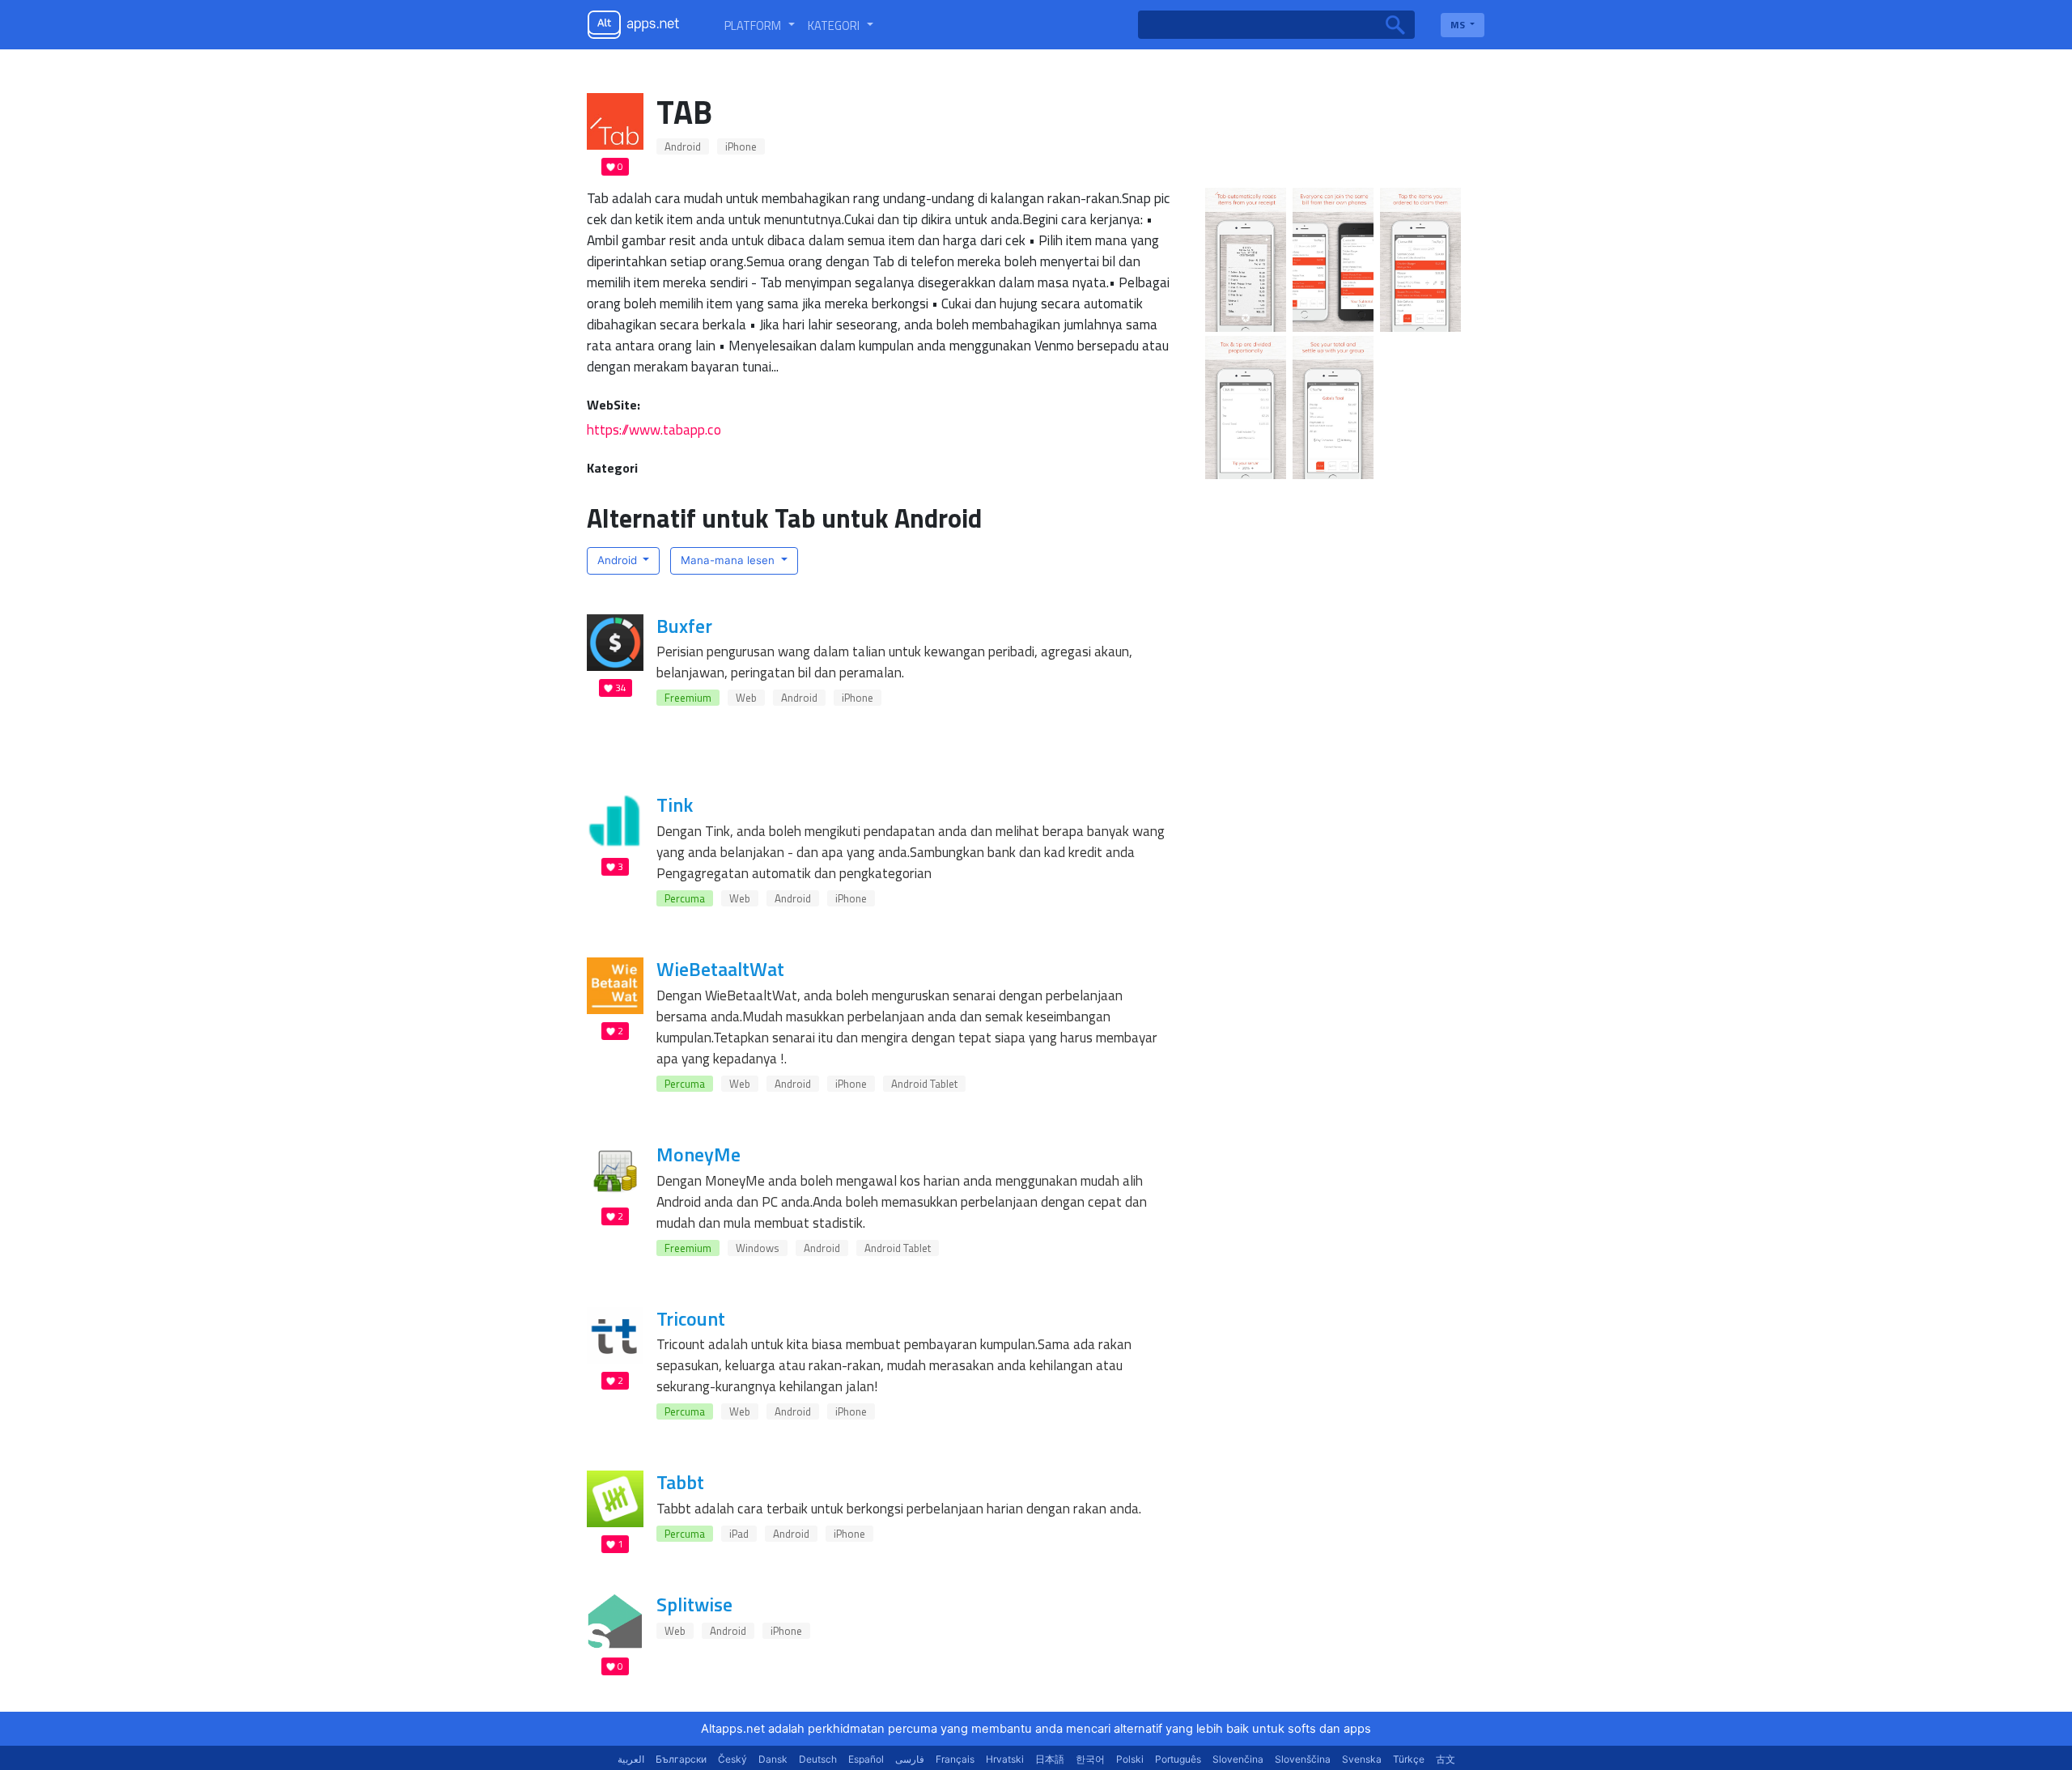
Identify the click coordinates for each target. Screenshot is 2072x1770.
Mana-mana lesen (729, 560)
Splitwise (694, 1604)
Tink (675, 804)
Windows (758, 1248)
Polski (1130, 1759)
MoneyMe (698, 1154)
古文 (1446, 1759)
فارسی (910, 1759)
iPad (739, 1534)
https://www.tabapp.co (654, 429)
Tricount (691, 1318)
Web (746, 698)
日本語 (1050, 1759)
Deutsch (818, 1759)
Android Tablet (924, 1084)
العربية (631, 1759)
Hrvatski (1005, 1759)
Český (732, 1759)
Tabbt (680, 1482)
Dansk (773, 1759)
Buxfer (684, 626)
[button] (760, 25)
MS (1459, 25)
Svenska (1362, 1759)
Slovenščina (1303, 1759)
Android (683, 146)
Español (866, 1759)
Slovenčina (1238, 1759)
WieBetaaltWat (720, 969)
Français (955, 1759)
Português (1178, 1759)
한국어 (1090, 1759)
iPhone (741, 146)
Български (681, 1759)
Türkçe (1409, 1759)
